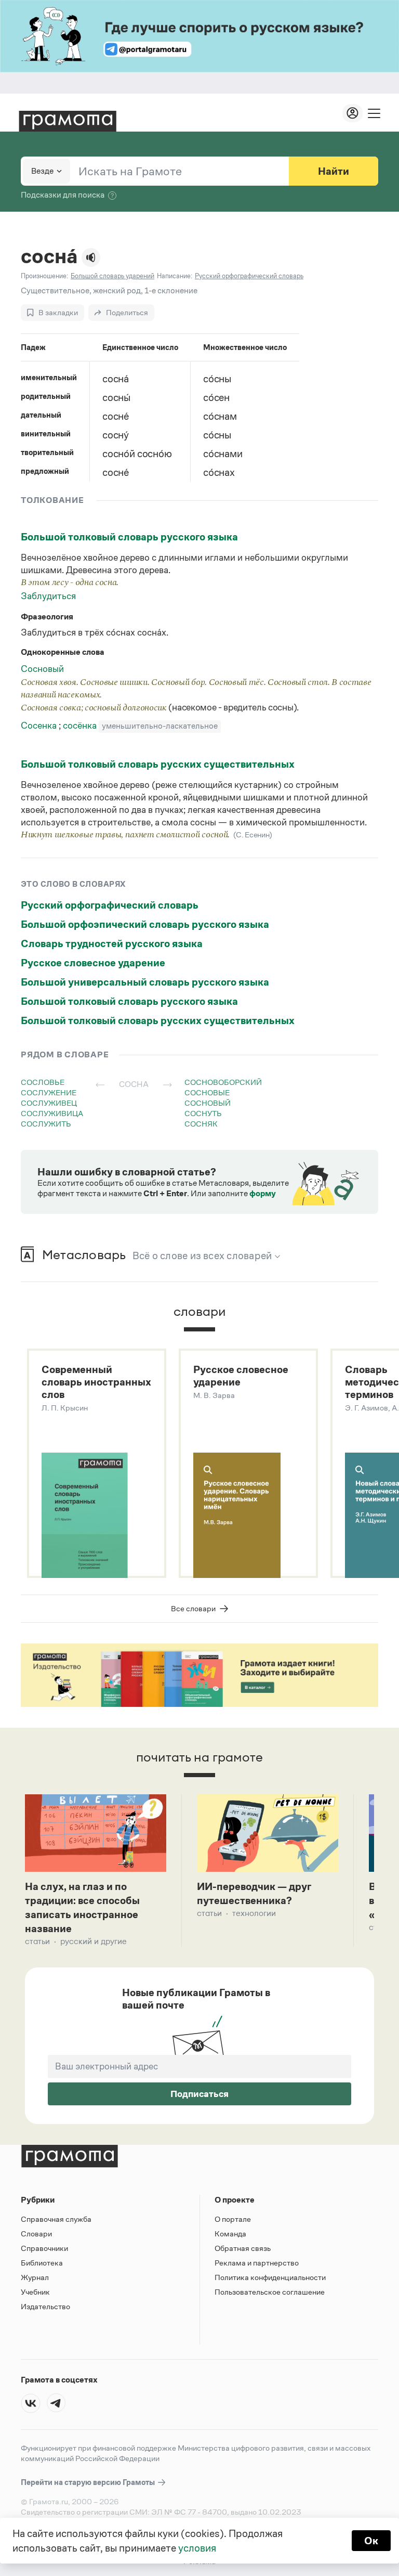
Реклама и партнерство (257, 2263)
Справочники (44, 2248)
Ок (371, 2541)
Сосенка (40, 726)
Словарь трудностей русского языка (112, 943)
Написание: (175, 276)
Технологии (254, 1913)
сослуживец (49, 1103)
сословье (43, 1082)
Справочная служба (56, 2219)
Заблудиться (48, 596)
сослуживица (52, 1113)
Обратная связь (243, 2248)
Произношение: (44, 276)
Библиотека (42, 2263)
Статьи (37, 1941)
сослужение (49, 1092)
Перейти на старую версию (89, 2482)
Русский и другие (94, 1941)
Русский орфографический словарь (110, 905)
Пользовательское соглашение (270, 2292)
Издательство (45, 2306)
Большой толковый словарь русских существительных (158, 764)
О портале (233, 2219)
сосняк (201, 1124)
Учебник (35, 2292)
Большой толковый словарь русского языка (129, 537)
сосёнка (81, 726)
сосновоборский (223, 1082)
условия (197, 2548)
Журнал (35, 2277)
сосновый (208, 1103)
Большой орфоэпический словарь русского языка (145, 924)
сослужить (46, 1124)
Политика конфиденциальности (270, 2277)
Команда (230, 2234)
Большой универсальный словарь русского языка (145, 982)
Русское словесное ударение (93, 963)
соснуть (203, 1113)
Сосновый (42, 669)
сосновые (207, 1092)
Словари (36, 2234)
